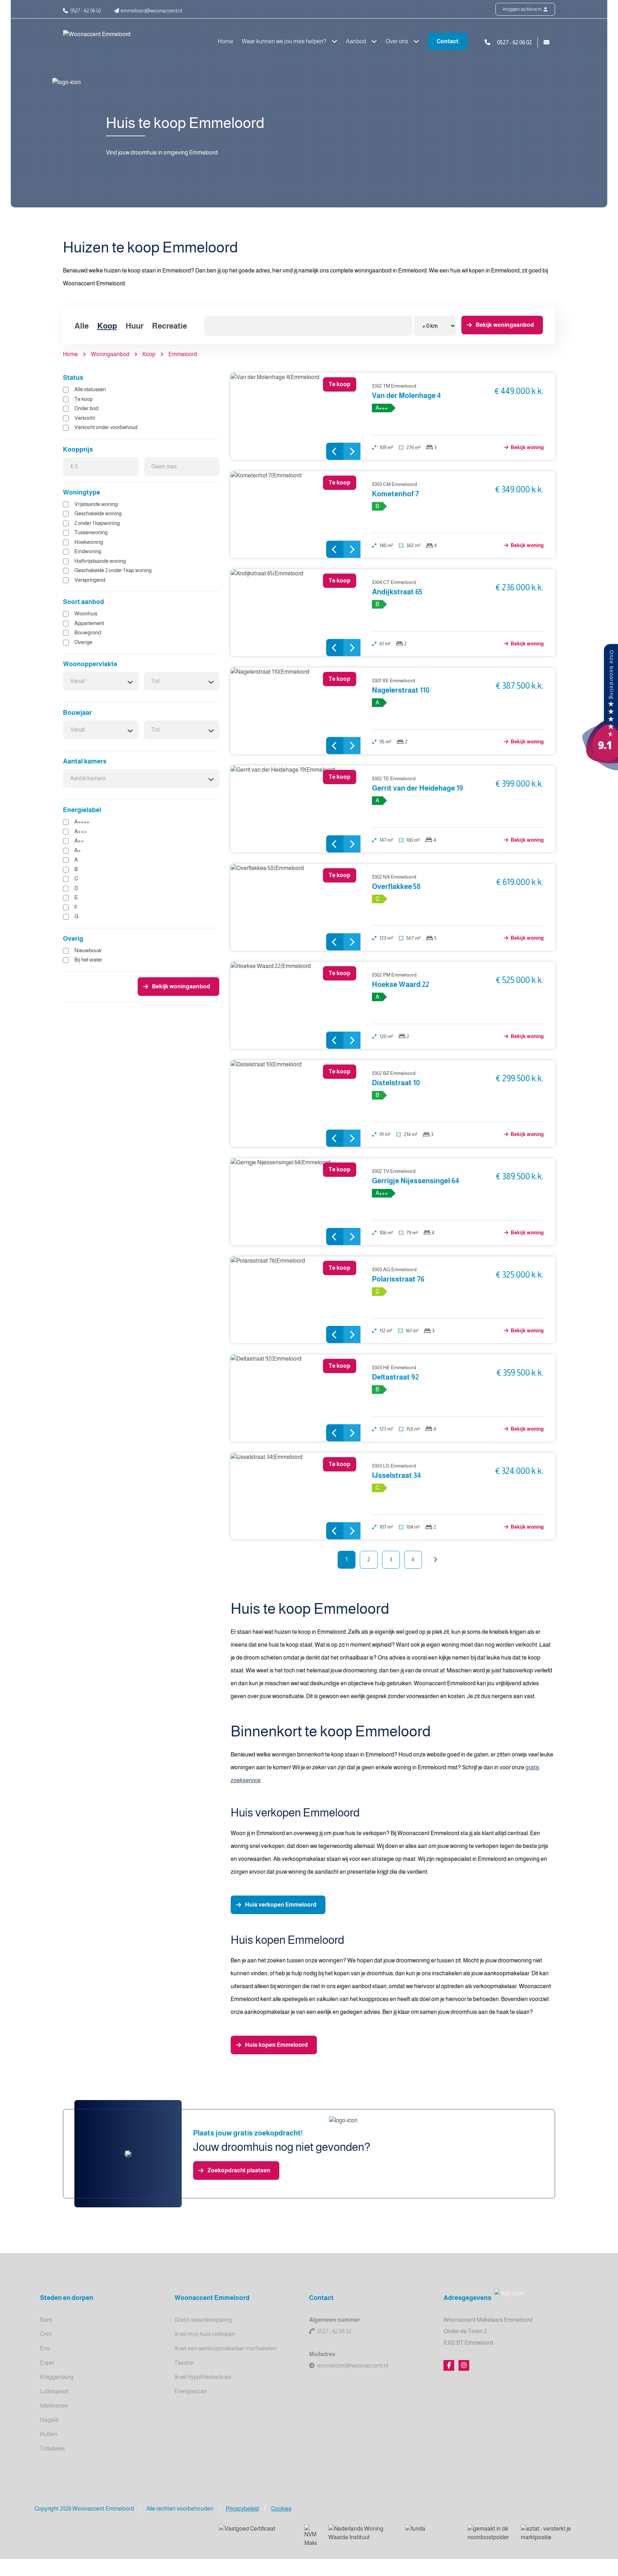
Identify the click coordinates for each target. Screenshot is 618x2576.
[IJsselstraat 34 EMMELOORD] (296, 1496)
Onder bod (86, 408)
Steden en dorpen (67, 2298)
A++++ (82, 822)
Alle (82, 326)
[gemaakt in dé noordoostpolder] (488, 2533)
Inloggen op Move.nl (523, 9)
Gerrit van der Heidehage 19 (418, 788)
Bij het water (88, 960)
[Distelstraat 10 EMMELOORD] (296, 1104)
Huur (134, 326)
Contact (448, 41)
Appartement (89, 623)
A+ (78, 850)
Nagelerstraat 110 (401, 690)
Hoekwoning (89, 542)
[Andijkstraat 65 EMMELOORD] (296, 613)
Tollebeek (53, 2449)
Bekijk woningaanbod (505, 325)
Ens (45, 2348)
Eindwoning (88, 551)
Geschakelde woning (98, 513)
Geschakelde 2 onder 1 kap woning (113, 570)
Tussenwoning (91, 532)
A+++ (80, 831)
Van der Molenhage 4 (406, 395)
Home (225, 41)
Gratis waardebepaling (203, 2320)
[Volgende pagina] (435, 1560)
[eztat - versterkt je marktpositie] (546, 2533)
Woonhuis (86, 613)
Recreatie (170, 326)
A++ (79, 840)
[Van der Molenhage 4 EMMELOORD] (296, 416)
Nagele (49, 2420)
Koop (107, 326)
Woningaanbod (110, 354)
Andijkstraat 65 (397, 592)
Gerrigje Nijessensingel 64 (416, 1181)
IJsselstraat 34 (396, 1475)
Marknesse (54, 2406)
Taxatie (184, 2363)
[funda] (431, 2533)
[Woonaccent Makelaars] (600, 707)
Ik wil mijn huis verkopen (205, 2334)
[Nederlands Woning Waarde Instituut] (361, 2533)
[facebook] (449, 2365)
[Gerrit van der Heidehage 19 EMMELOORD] (296, 809)
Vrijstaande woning (96, 504)
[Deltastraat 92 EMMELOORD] (296, 1398)
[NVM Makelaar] (311, 2536)
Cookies (281, 2509)
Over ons (397, 41)
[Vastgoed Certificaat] (256, 2533)
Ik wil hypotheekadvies (203, 2377)
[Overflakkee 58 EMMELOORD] (296, 907)
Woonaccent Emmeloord (212, 2298)
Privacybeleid (242, 2509)
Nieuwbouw (88, 950)
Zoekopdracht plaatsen (239, 2170)
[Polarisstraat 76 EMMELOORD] (296, 1300)
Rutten (49, 2434)
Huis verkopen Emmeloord (281, 1905)
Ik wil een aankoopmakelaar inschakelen (226, 2348)
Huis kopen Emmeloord (276, 2045)
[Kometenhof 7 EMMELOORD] (296, 515)
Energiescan (191, 2391)
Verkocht (85, 418)
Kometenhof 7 (395, 494)
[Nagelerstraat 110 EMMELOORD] (296, 711)
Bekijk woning (527, 447)
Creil (46, 2334)
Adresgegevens (467, 2298)
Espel (47, 2363)
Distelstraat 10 (396, 1083)
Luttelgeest (54, 2391)
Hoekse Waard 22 (401, 984)
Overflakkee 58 (396, 886)
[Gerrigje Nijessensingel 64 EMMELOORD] (296, 1202)
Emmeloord (183, 354)
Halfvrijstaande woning (100, 561)
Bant (46, 2320)
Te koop (84, 399)
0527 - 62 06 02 (334, 2331)
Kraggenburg (57, 2377)
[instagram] (464, 2365)
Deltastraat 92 (395, 1377)
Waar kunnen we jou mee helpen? (285, 41)
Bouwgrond (88, 632)
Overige (83, 642)
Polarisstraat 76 (398, 1279)
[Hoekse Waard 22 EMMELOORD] (296, 1005)
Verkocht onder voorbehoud (106, 427)
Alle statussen (90, 389)
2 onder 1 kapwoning (97, 523)
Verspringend (90, 580)
